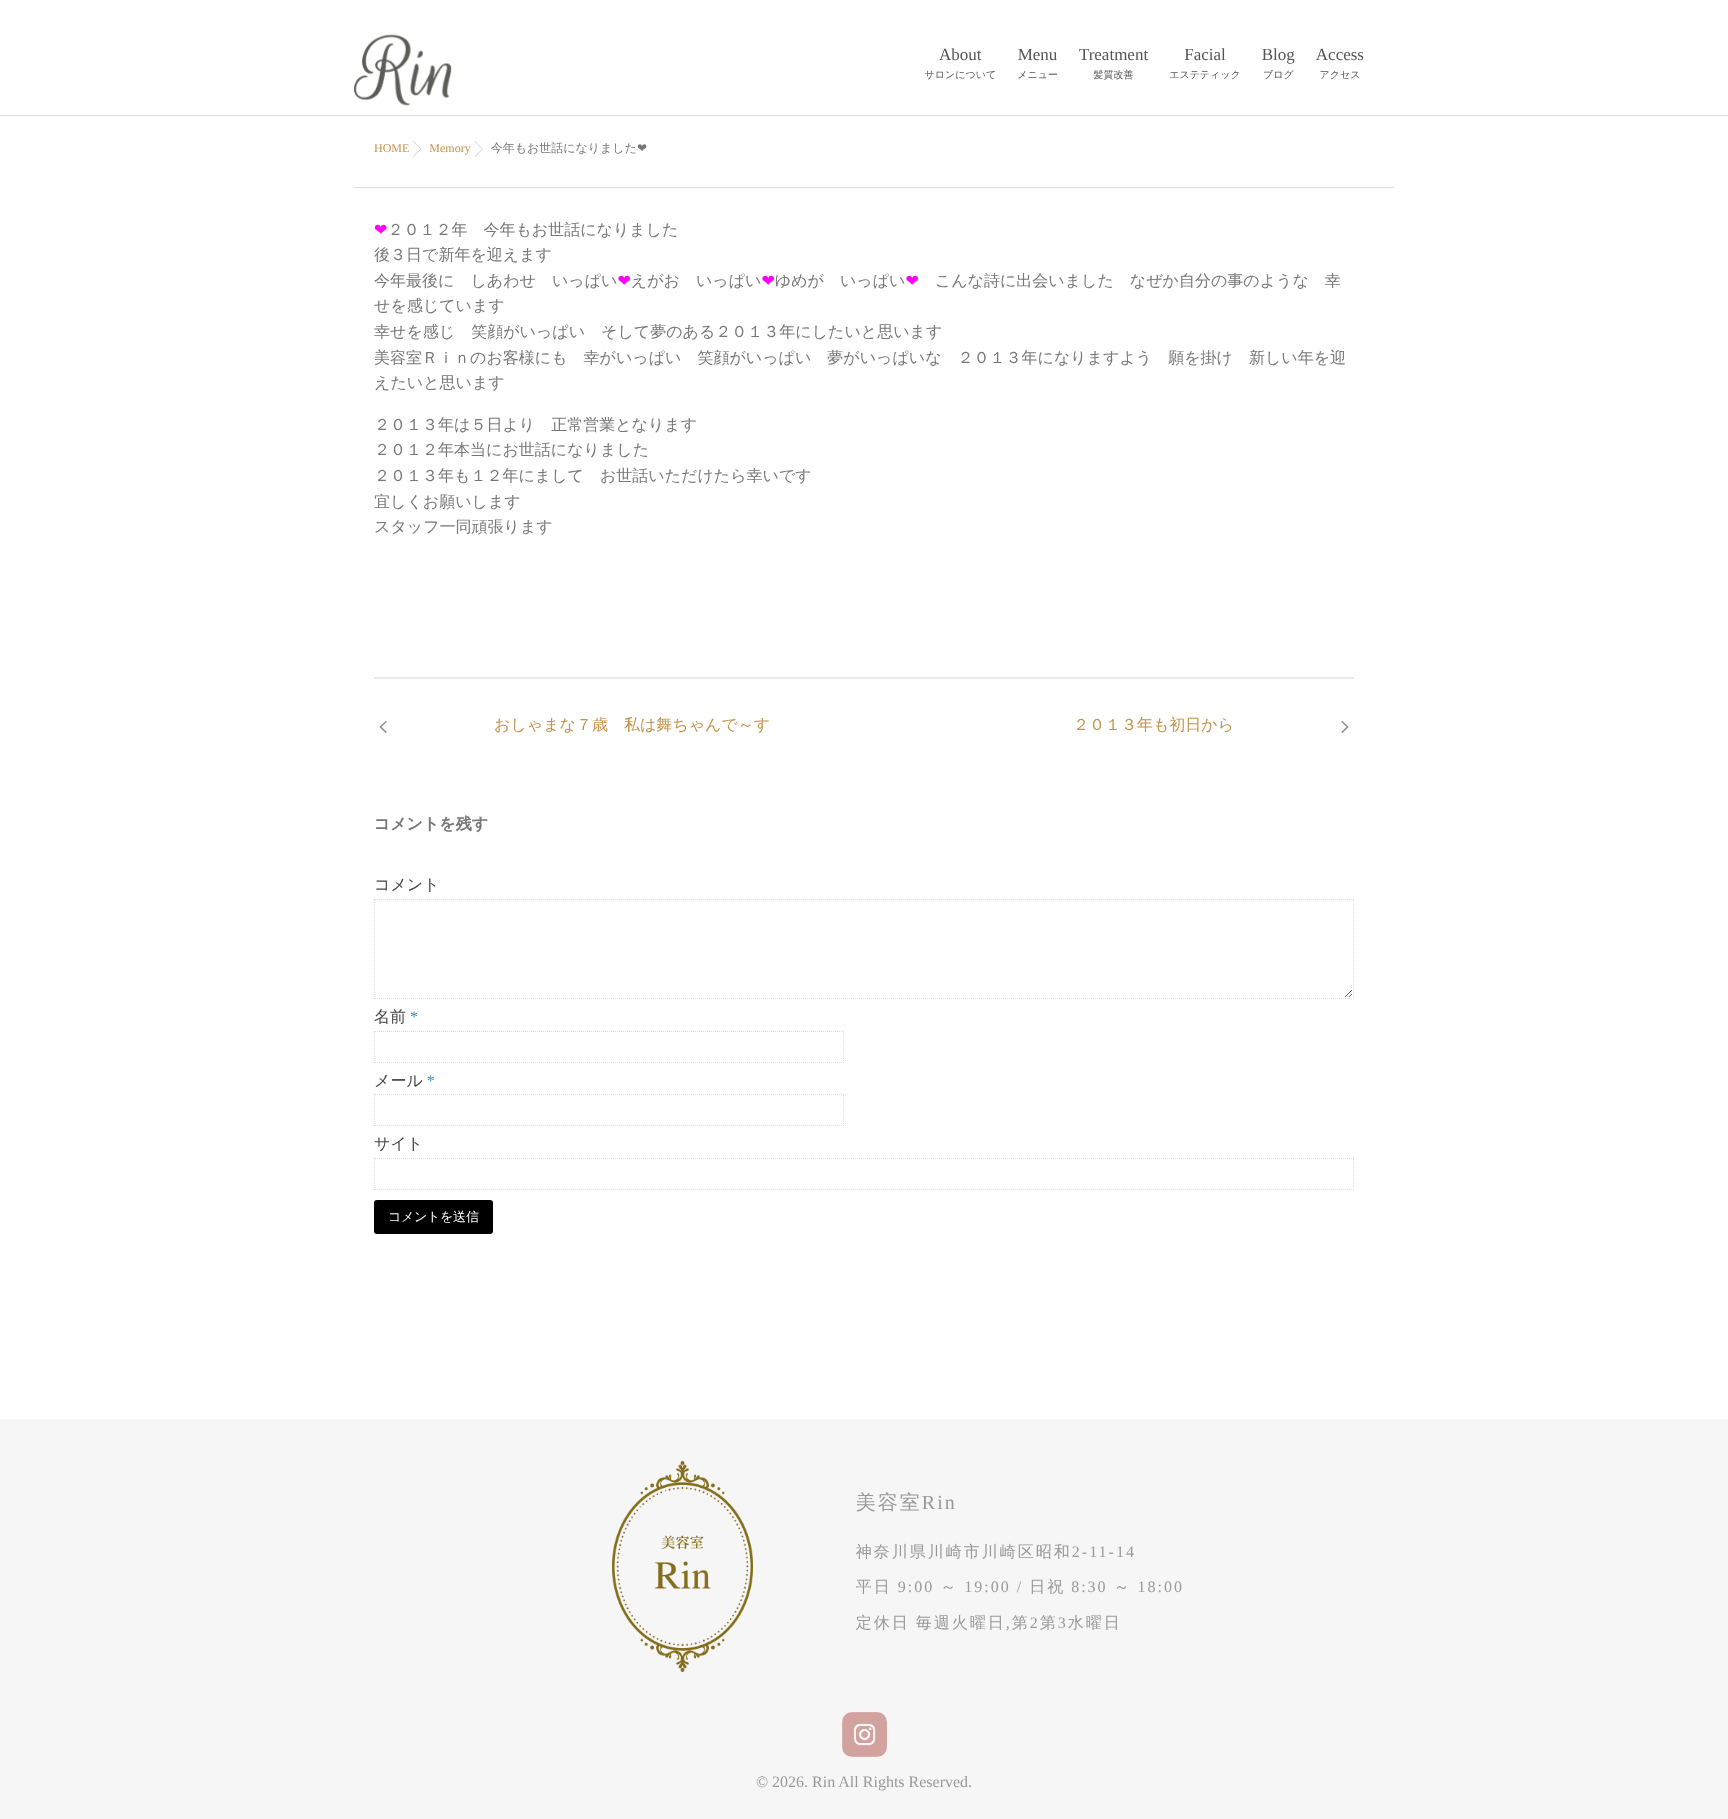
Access (1340, 63)
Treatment (1113, 63)
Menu (1037, 63)
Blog (1278, 63)
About (961, 63)
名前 (396, 1017)
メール (404, 1081)
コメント (407, 885)
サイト (398, 1144)
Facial (1205, 63)
